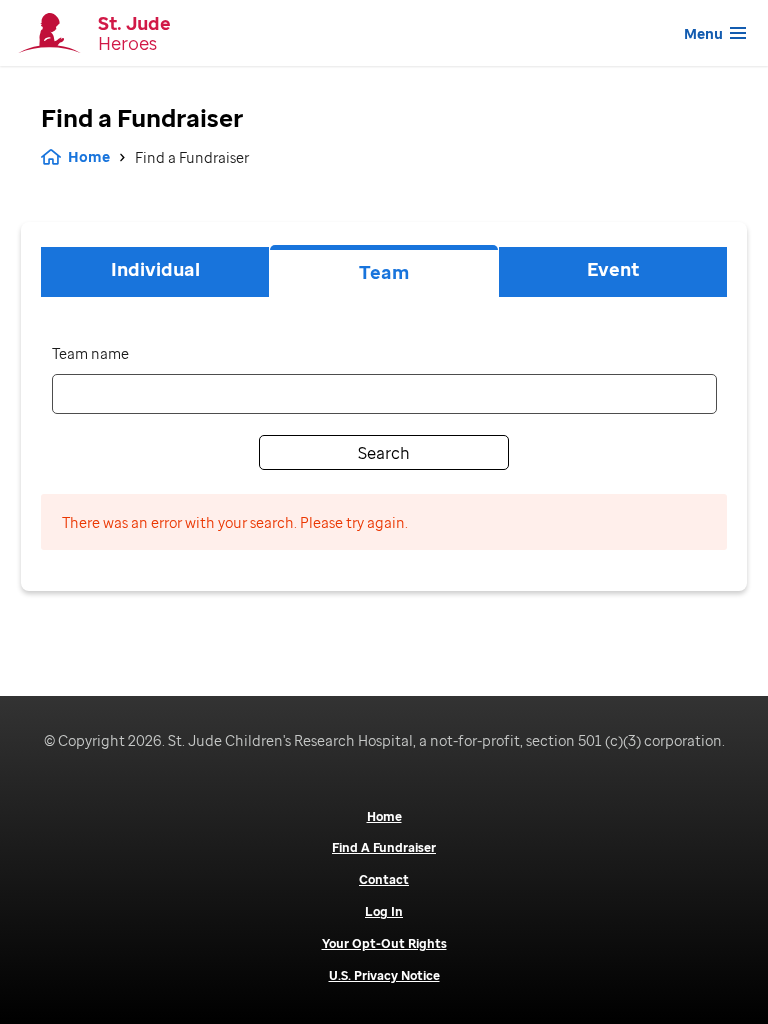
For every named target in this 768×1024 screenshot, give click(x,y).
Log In (384, 912)
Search (384, 453)
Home (89, 157)
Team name (90, 353)
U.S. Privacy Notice (384, 976)
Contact (384, 880)
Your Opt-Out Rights (384, 944)
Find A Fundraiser (384, 848)
